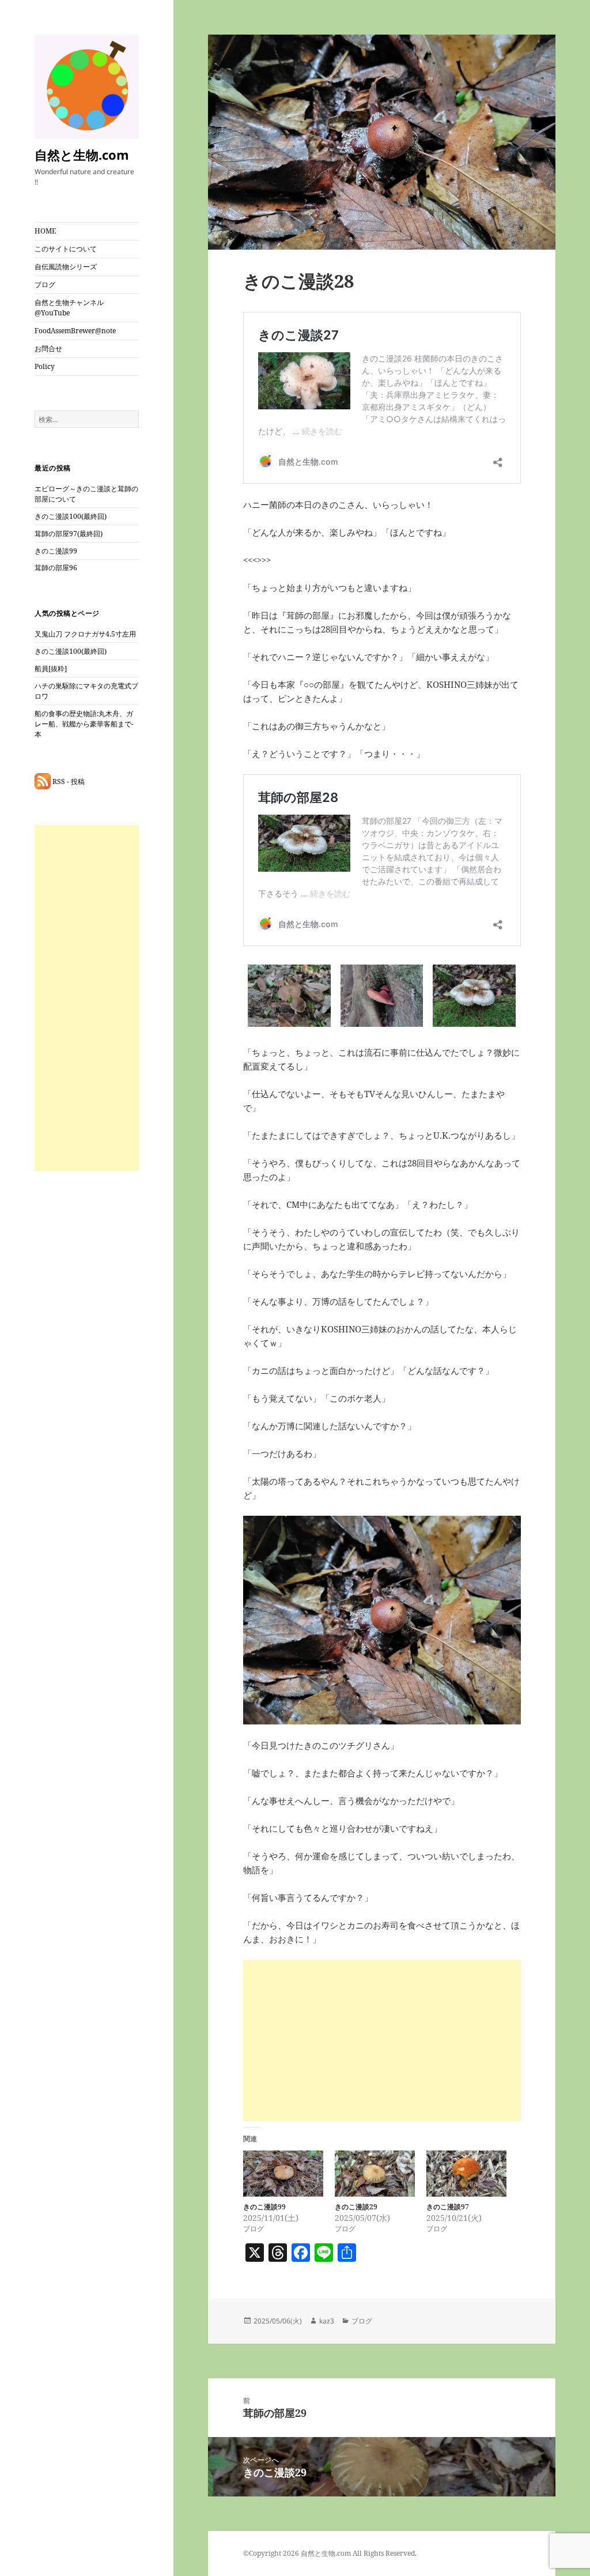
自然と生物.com (82, 155)
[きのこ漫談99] (283, 2173)
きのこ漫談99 (56, 551)
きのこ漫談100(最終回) (71, 516)
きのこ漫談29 (356, 2207)
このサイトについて (66, 249)
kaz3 (327, 2321)
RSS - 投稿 (68, 782)
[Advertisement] (87, 998)
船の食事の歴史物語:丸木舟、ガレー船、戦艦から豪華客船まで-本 (84, 724)
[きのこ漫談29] (375, 2173)
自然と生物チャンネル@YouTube (69, 308)
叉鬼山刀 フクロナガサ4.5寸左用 (85, 634)
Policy (45, 366)
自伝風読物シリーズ (66, 267)
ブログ (45, 285)
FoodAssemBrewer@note (75, 331)
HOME (45, 231)
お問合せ (48, 349)
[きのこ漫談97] (466, 2173)
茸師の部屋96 (56, 568)
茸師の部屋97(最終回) (69, 534)
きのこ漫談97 (448, 2207)
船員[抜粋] (51, 669)
